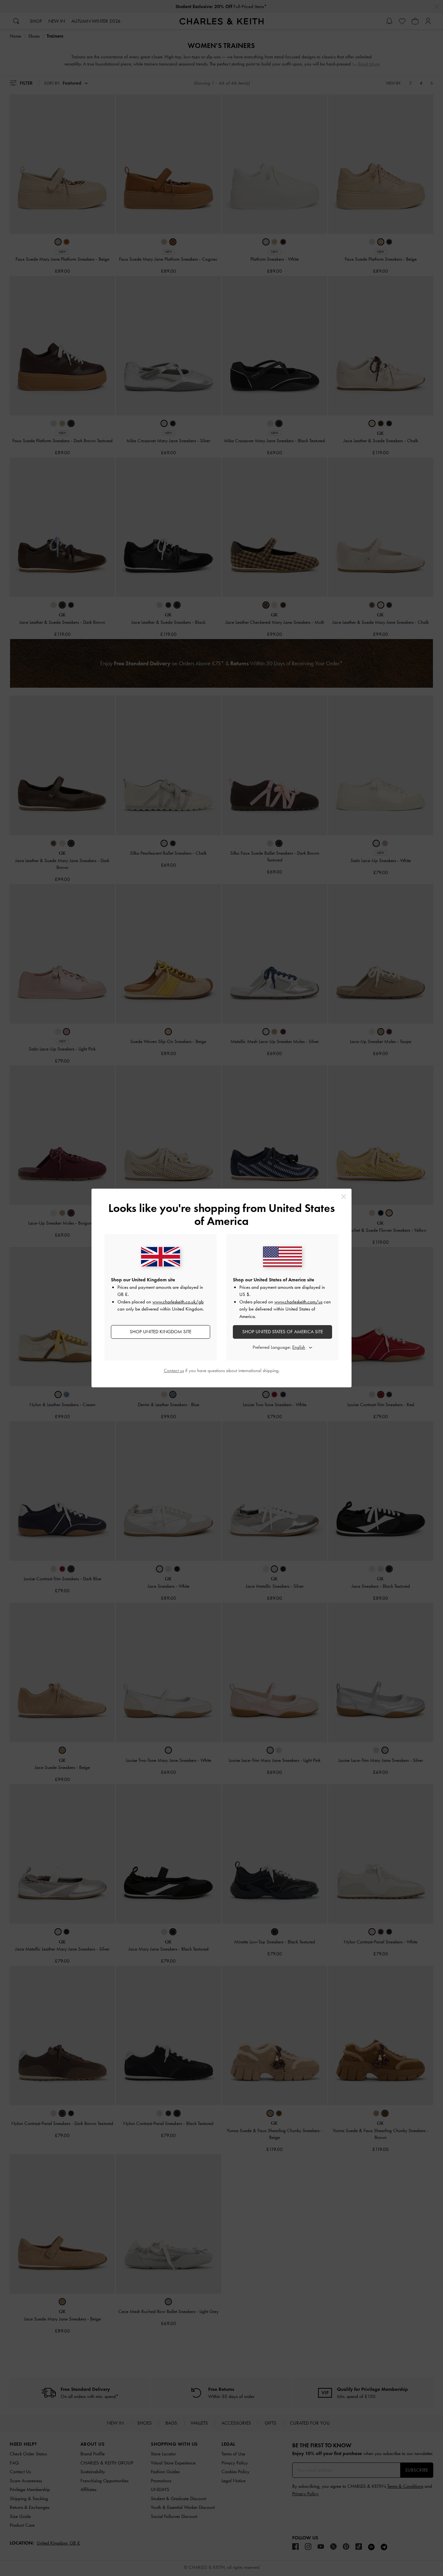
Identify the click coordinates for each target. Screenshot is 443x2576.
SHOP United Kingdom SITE (161, 1332)
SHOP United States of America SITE (283, 1332)
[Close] (344, 1197)
